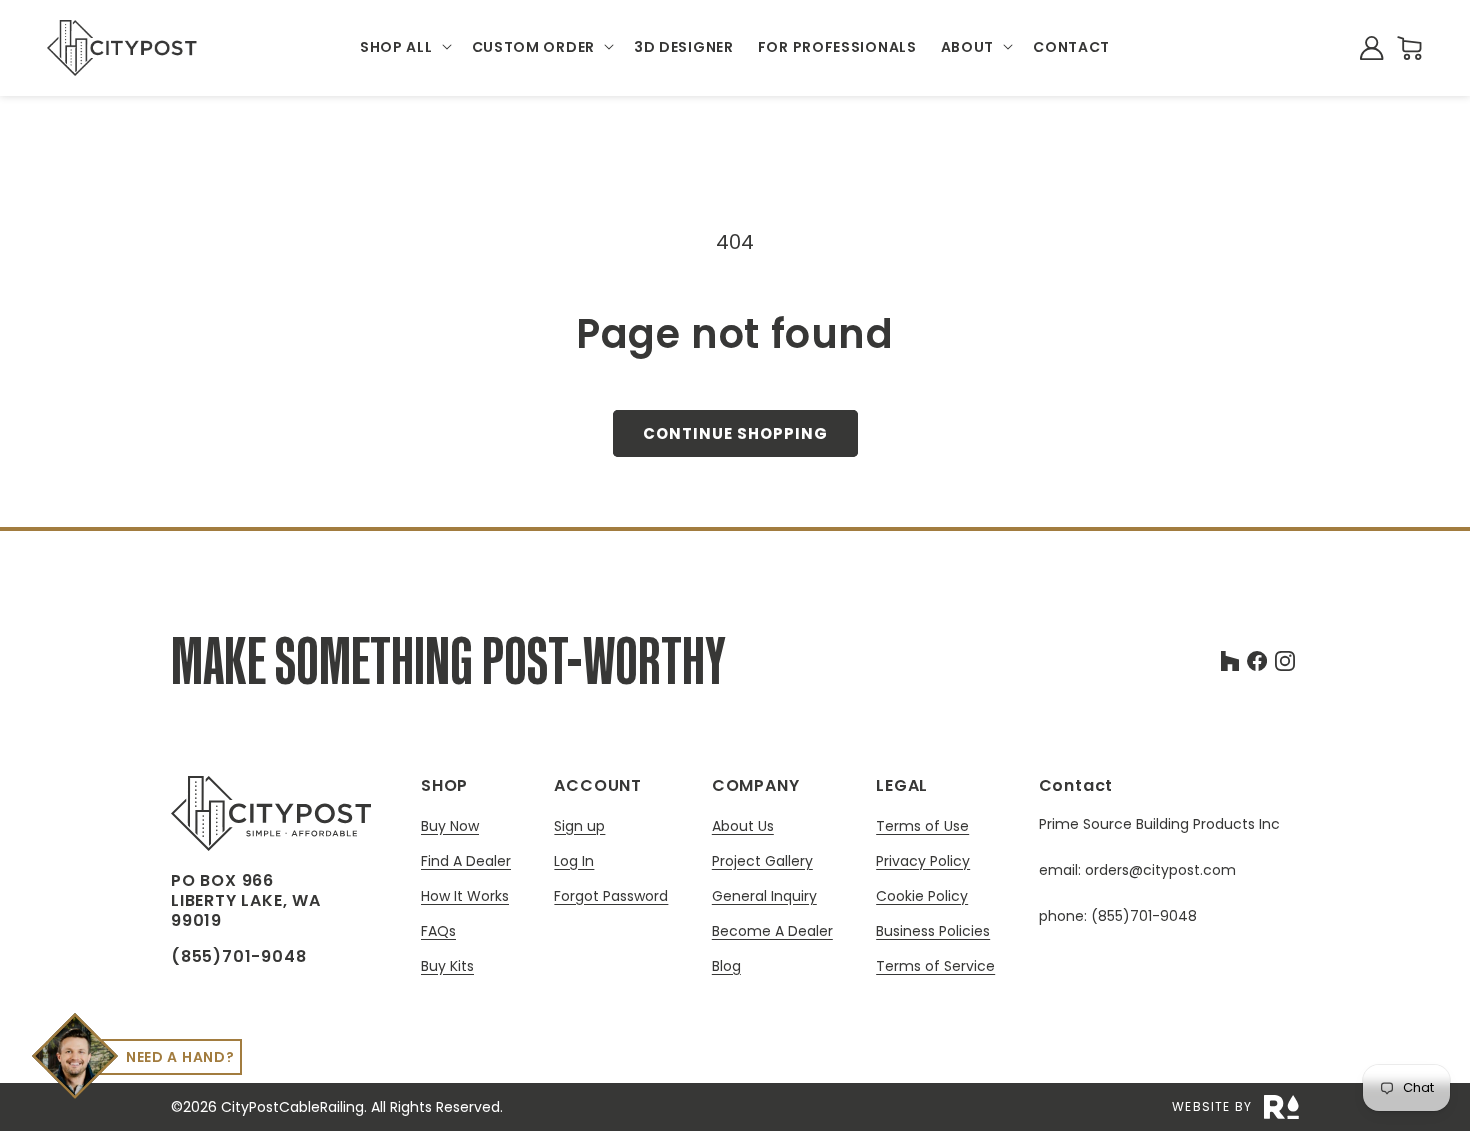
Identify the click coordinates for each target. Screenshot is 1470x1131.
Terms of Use (922, 826)
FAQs (438, 931)
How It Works (465, 896)
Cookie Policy (922, 896)
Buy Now (450, 826)
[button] (404, 48)
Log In (574, 861)
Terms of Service (935, 966)
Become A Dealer (772, 931)
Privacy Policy (923, 861)
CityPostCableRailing (292, 1107)
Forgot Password (611, 896)
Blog (726, 966)
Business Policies (933, 931)
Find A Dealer (466, 861)
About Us (743, 826)
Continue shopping (735, 433)
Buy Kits (447, 966)
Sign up (579, 826)
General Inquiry (764, 896)
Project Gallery (762, 861)
